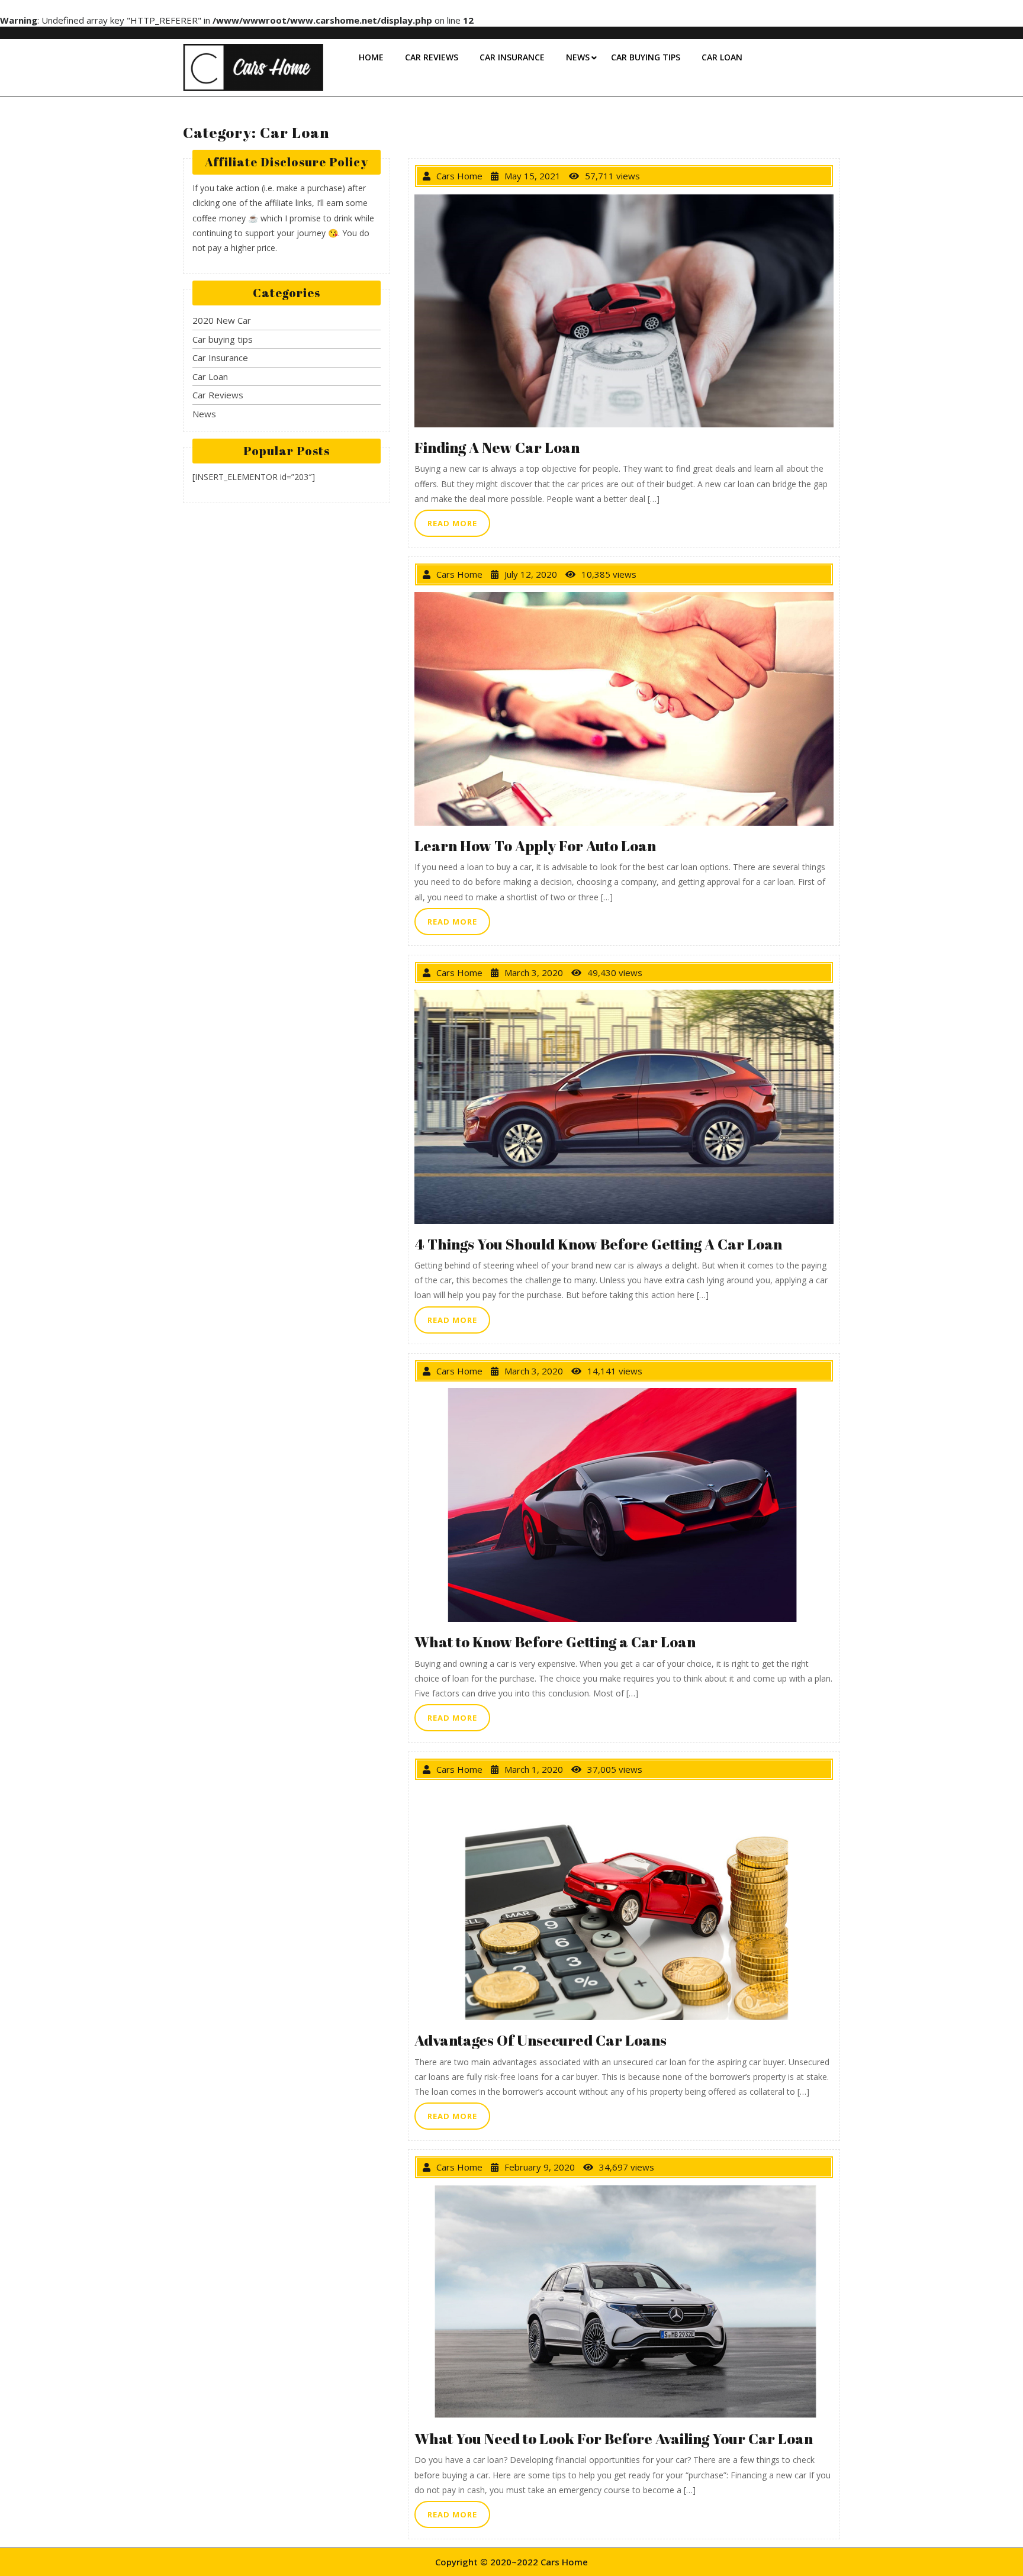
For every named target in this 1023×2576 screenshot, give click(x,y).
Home (371, 57)
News (578, 57)
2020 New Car (222, 320)
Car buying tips (646, 57)
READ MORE (459, 519)
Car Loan (722, 57)
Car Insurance (512, 57)
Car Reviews (432, 57)
